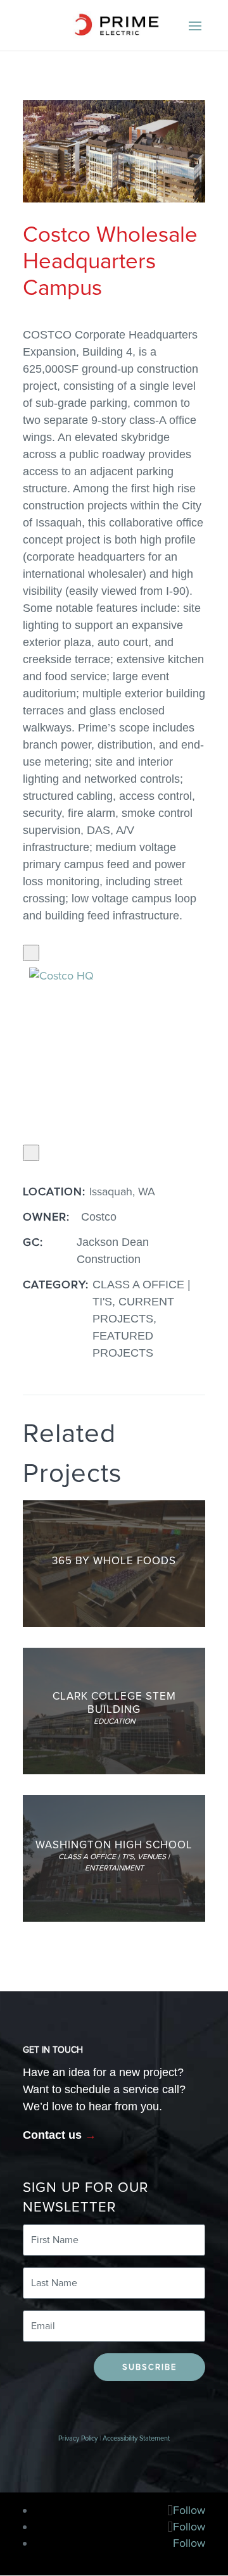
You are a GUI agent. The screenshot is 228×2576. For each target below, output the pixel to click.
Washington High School (114, 1845)
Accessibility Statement (136, 2438)
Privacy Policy (78, 2438)
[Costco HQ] (97, 1052)
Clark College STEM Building (114, 1702)
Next (34, 1153)
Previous (34, 953)
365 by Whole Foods (114, 1561)
